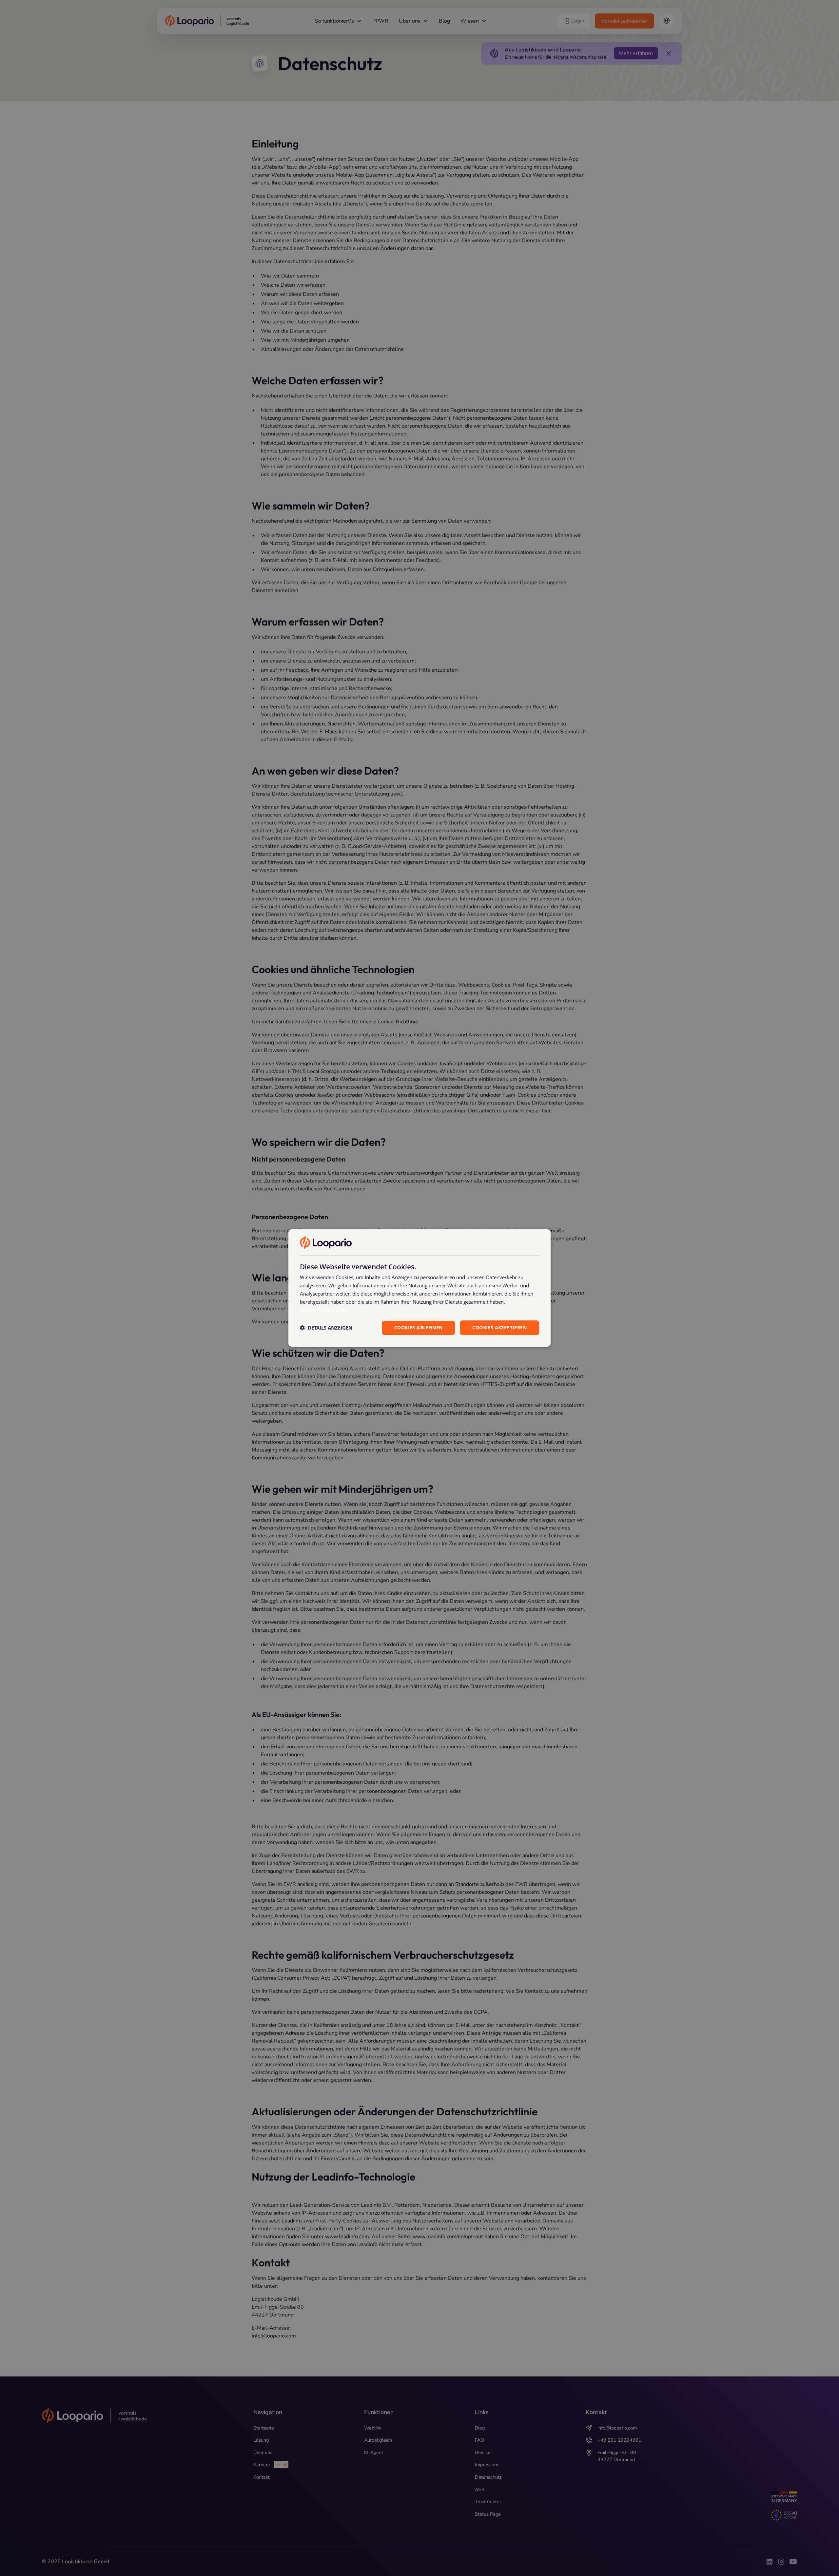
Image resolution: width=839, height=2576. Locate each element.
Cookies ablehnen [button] (418, 1327)
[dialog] (419, 1288)
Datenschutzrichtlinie (324, 1310)
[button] (326, 1328)
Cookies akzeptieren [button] (499, 1327)
